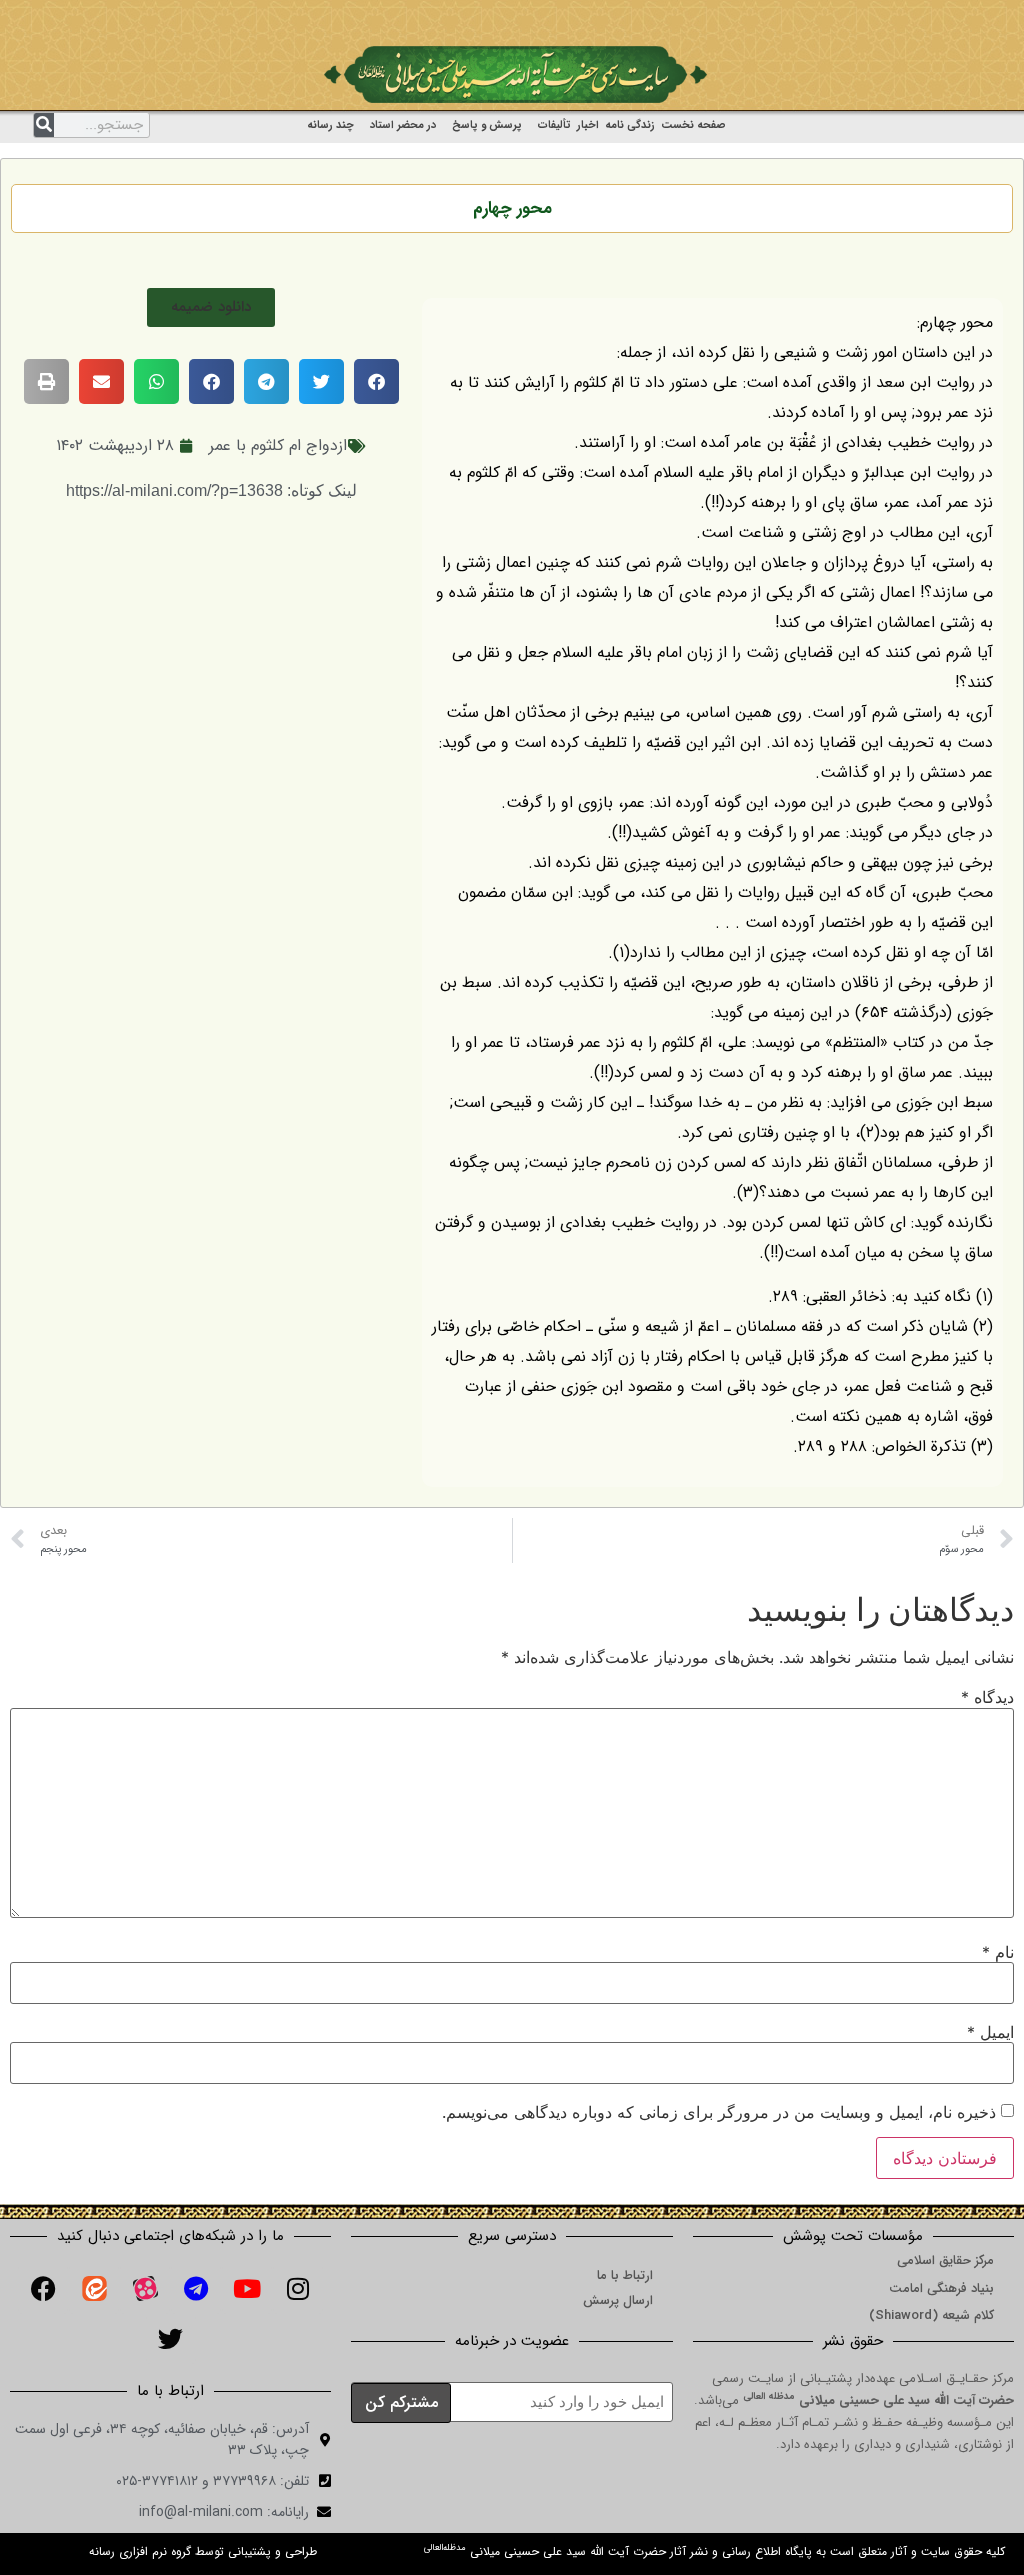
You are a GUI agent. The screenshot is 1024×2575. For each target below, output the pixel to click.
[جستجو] (44, 125)
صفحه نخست (693, 125)
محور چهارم (512, 208)
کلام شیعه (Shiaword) (931, 2315)
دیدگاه (987, 1697)
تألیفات (554, 125)
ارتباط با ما (625, 2275)
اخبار (588, 125)
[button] (211, 307)
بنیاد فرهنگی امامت (941, 2288)
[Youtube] (247, 2289)
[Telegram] (196, 2289)
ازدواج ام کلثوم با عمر (278, 445)
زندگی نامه (630, 125)
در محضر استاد (403, 125)
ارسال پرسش (618, 2300)
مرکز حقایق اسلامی (945, 2260)
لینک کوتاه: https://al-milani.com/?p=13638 (211, 490)
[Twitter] (171, 2339)
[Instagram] (298, 2289)
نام (998, 1952)
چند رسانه (330, 125)
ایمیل (990, 2032)
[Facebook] (43, 2289)
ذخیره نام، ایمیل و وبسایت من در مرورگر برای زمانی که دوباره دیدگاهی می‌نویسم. (719, 2112)
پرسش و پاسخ (487, 125)
